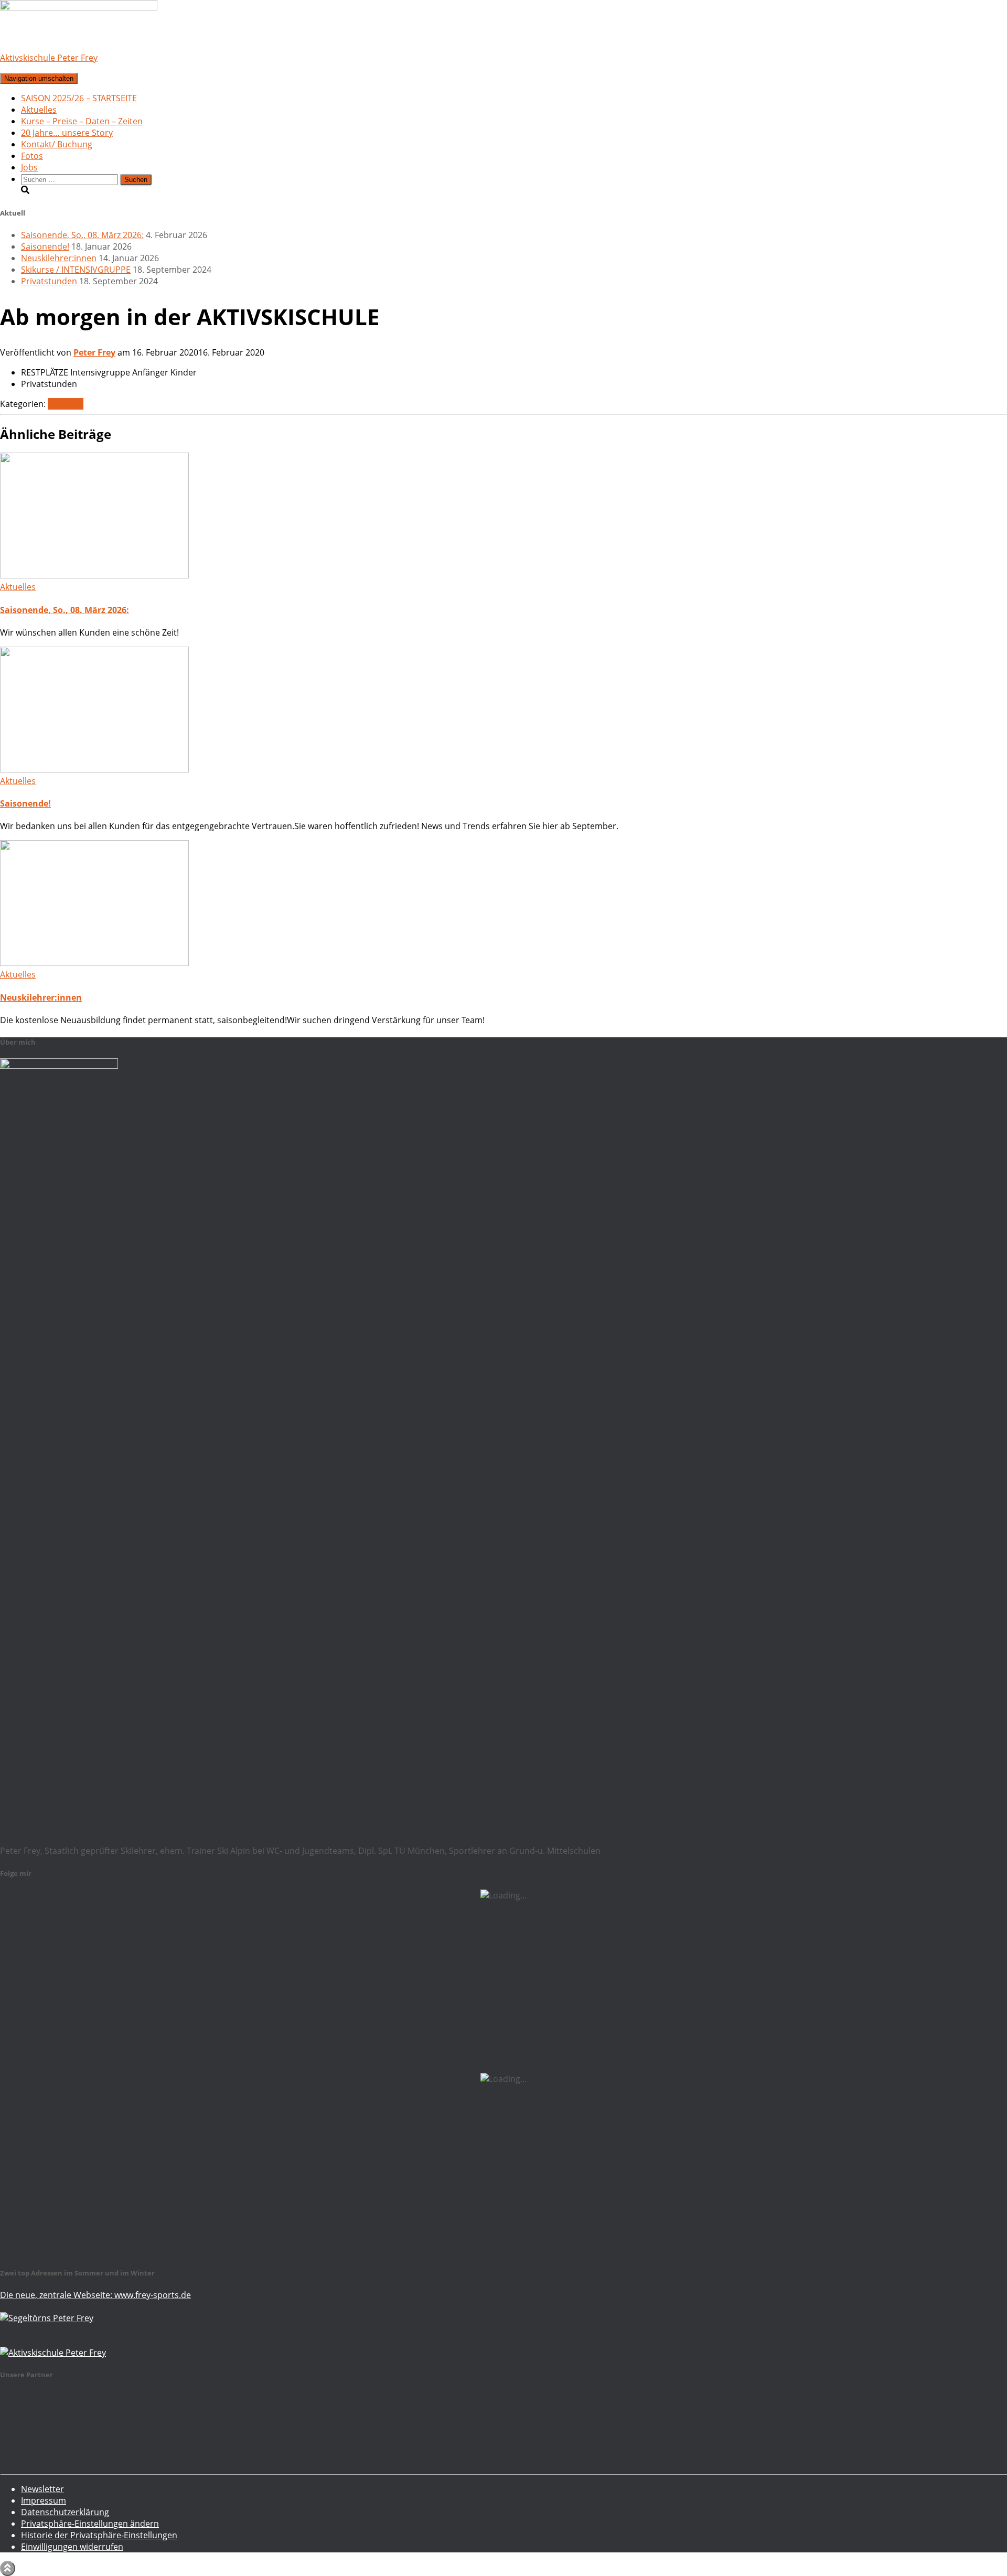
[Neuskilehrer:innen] (94, 963)
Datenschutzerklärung (65, 2512)
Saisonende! (45, 246)
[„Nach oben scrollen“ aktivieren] (8, 2568)
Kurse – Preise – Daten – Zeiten (82, 121)
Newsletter (42, 2489)
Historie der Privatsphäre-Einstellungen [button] (99, 2535)
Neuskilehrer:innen (59, 258)
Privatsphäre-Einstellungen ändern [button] (90, 2524)
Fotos (32, 156)
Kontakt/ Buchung (57, 144)
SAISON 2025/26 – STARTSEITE (79, 98)
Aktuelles (39, 110)
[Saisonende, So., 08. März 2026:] (94, 575)
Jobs (29, 167)
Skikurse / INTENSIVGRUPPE (76, 270)
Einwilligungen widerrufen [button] (72, 2547)
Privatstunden (49, 281)
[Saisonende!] (94, 769)
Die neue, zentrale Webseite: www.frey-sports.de (95, 2295)
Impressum (44, 2500)
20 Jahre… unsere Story (67, 133)
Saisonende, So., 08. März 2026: (82, 235)
